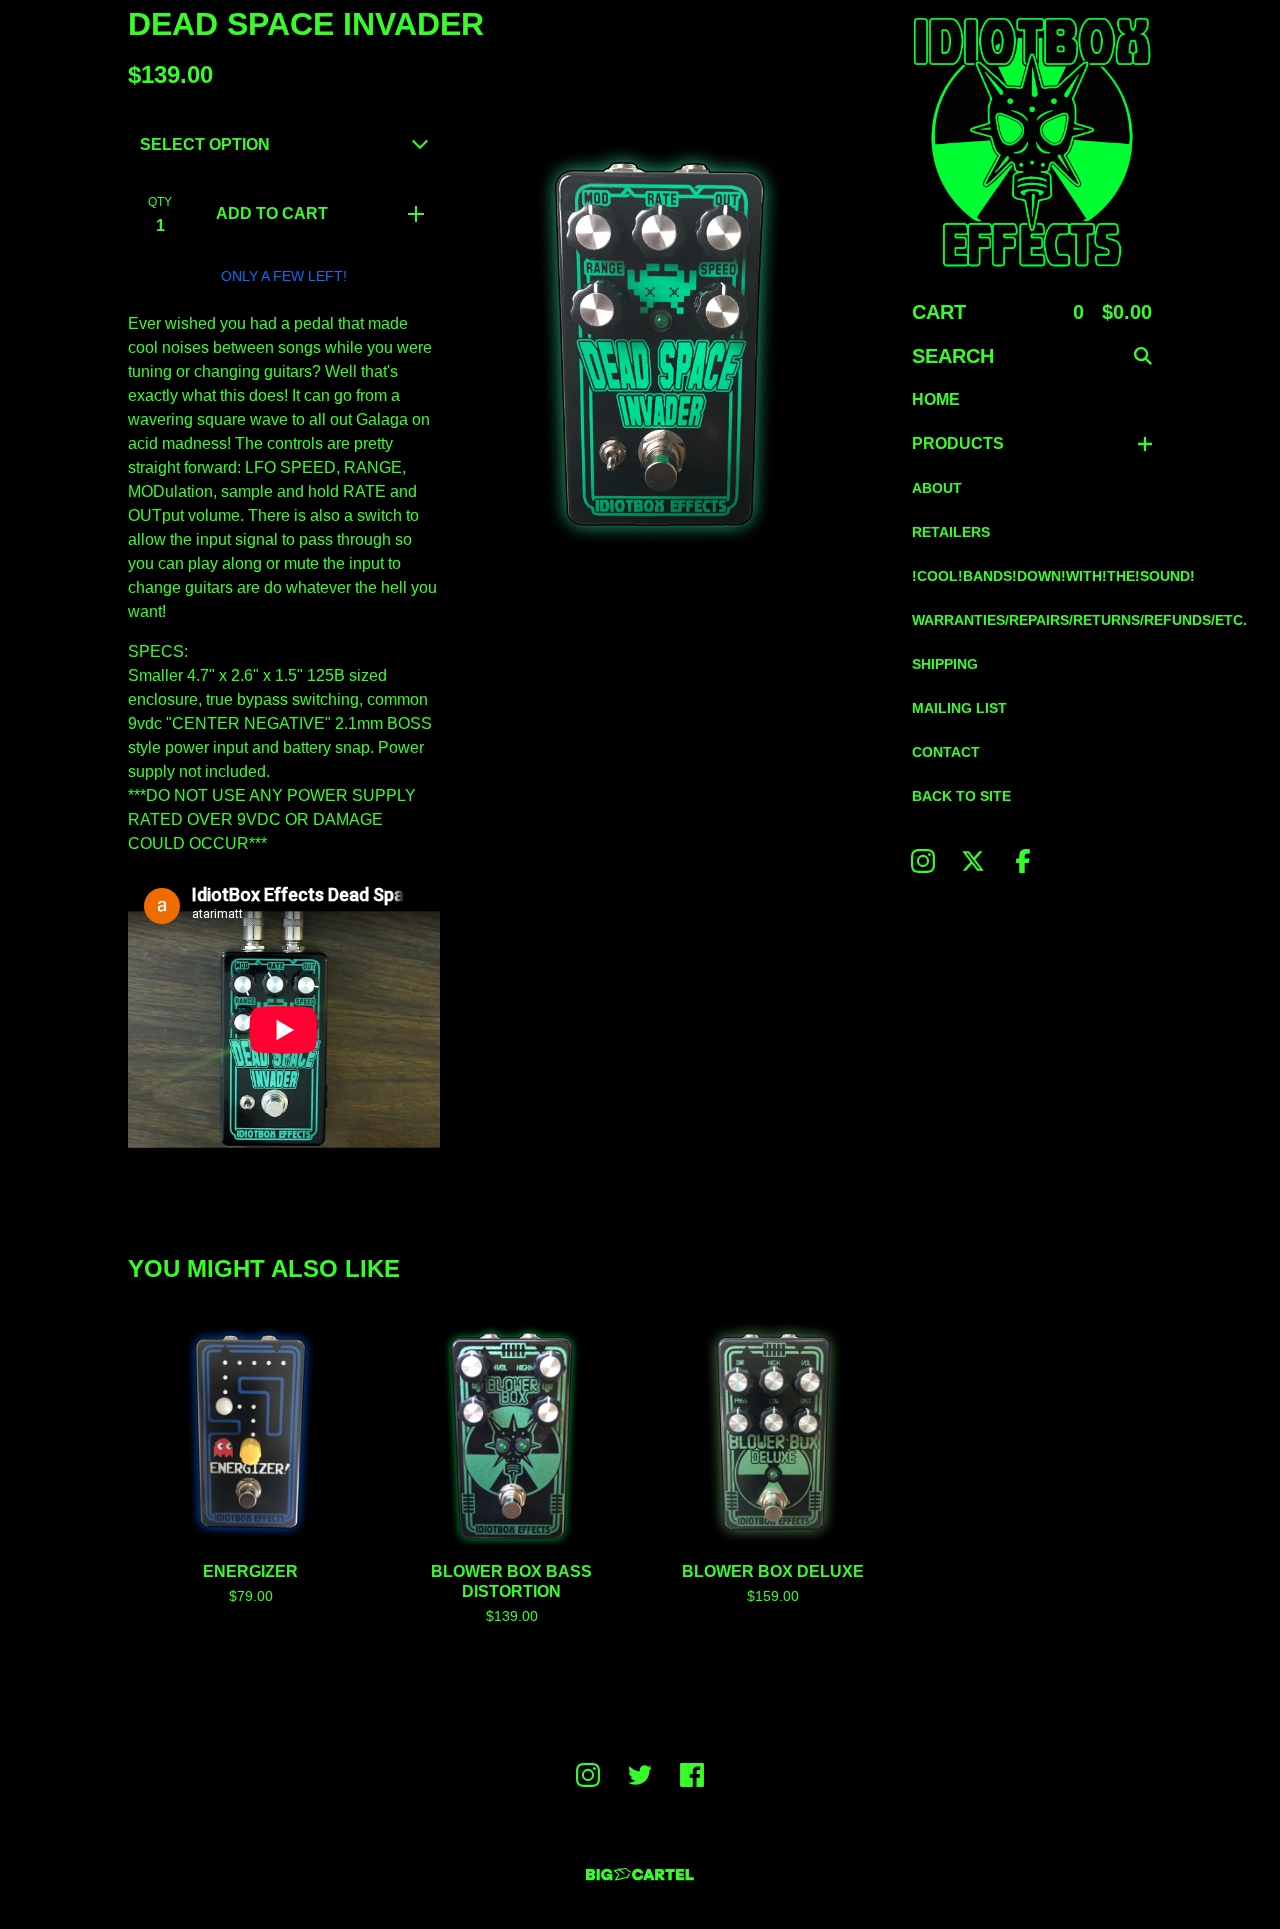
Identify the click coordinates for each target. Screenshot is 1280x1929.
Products (958, 443)
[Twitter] (640, 1775)
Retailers (951, 532)
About (937, 488)
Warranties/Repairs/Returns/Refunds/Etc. (1032, 620)
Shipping (945, 664)
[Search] (1143, 356)
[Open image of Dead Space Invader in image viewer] (676, 336)
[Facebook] (1023, 861)
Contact (946, 752)
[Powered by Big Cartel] (640, 1874)
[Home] (1032, 142)
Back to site (961, 796)
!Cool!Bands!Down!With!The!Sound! (1032, 576)
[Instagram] (923, 861)
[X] (973, 861)
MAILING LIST (959, 708)
